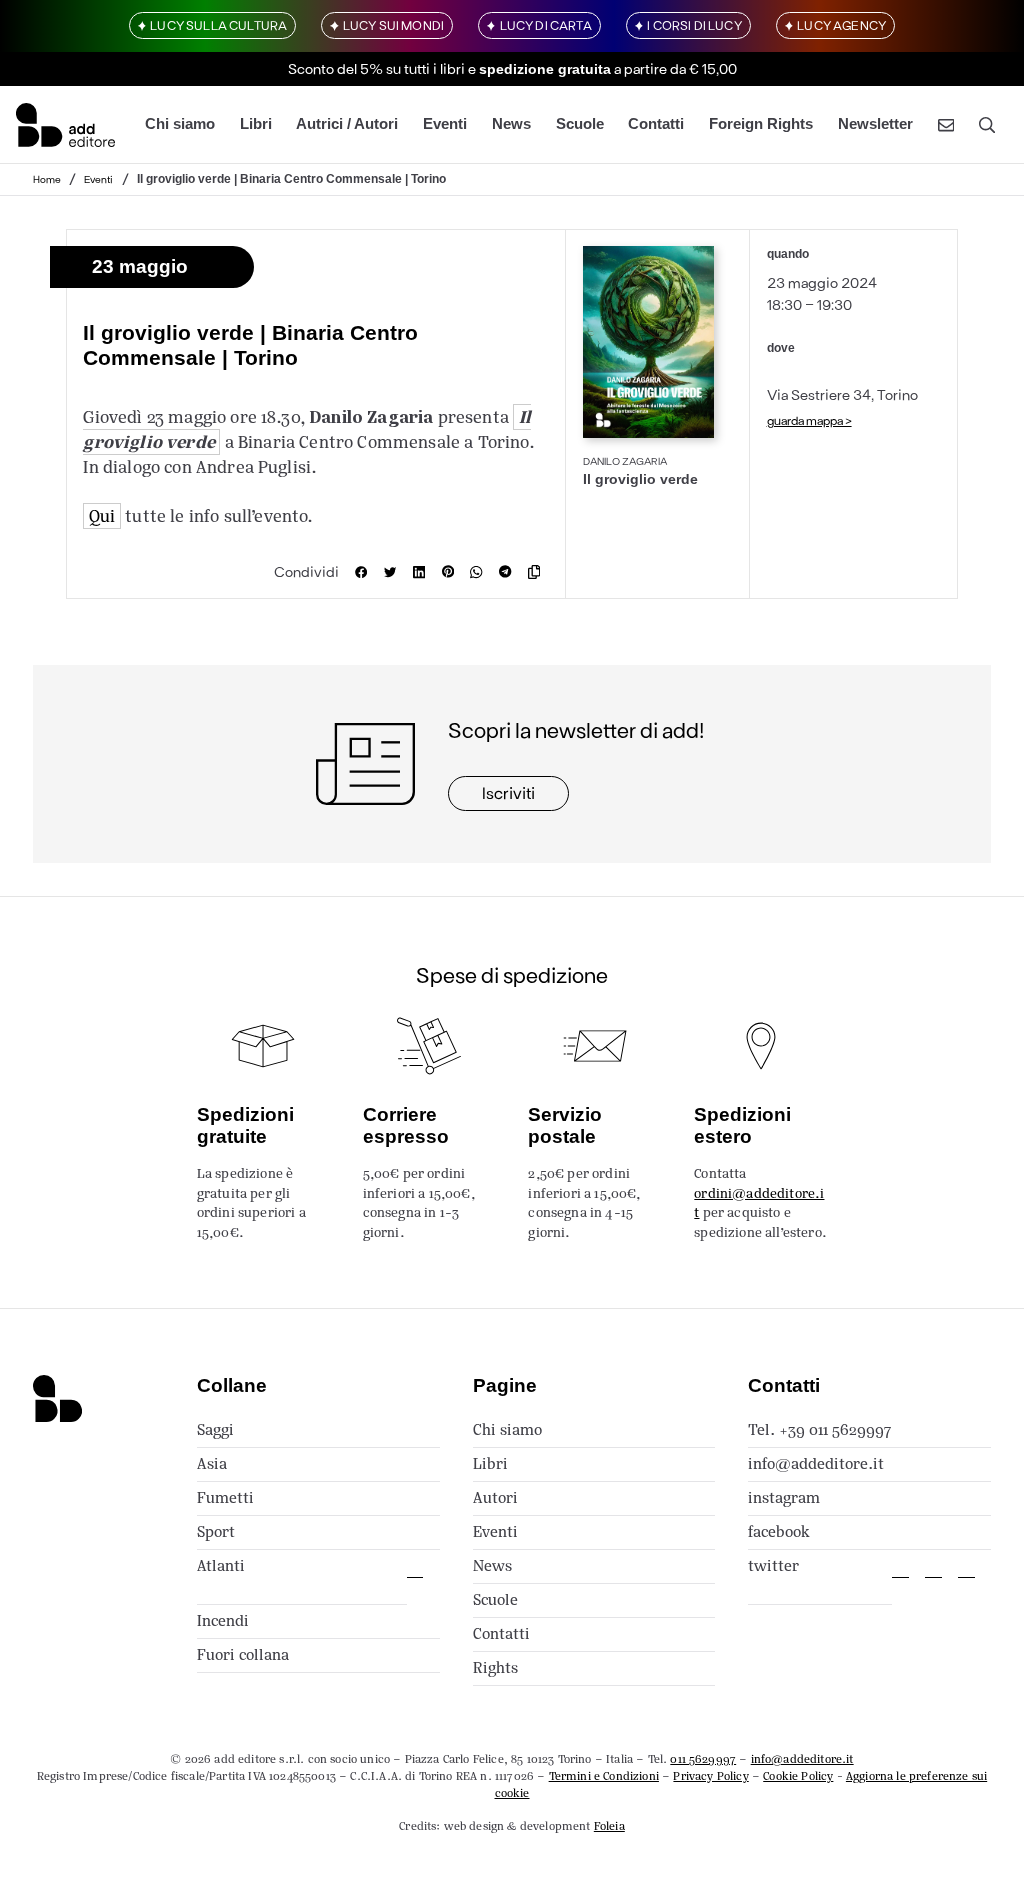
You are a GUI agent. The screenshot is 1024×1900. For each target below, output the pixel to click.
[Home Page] (66, 124)
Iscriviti (508, 792)
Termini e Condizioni (604, 1776)
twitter (773, 1565)
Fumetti (225, 1497)
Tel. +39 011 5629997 (819, 1429)
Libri (256, 124)
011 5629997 (703, 1759)
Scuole (580, 124)
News (511, 124)
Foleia (609, 1826)
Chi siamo (180, 124)
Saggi (215, 1429)
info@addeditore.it (816, 1463)
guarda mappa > (809, 420)
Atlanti (221, 1565)
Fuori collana (243, 1654)
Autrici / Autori (347, 124)
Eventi (445, 124)
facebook (779, 1531)
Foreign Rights (761, 124)
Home (47, 179)
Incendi (223, 1620)
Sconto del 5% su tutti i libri (376, 68)
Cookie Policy (798, 1776)
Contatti (656, 124)
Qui (102, 516)
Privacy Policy (710, 1776)
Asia (212, 1463)
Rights (495, 1667)
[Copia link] (538, 572)
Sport (216, 1531)
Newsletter (875, 124)
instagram (784, 1497)
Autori (495, 1497)
